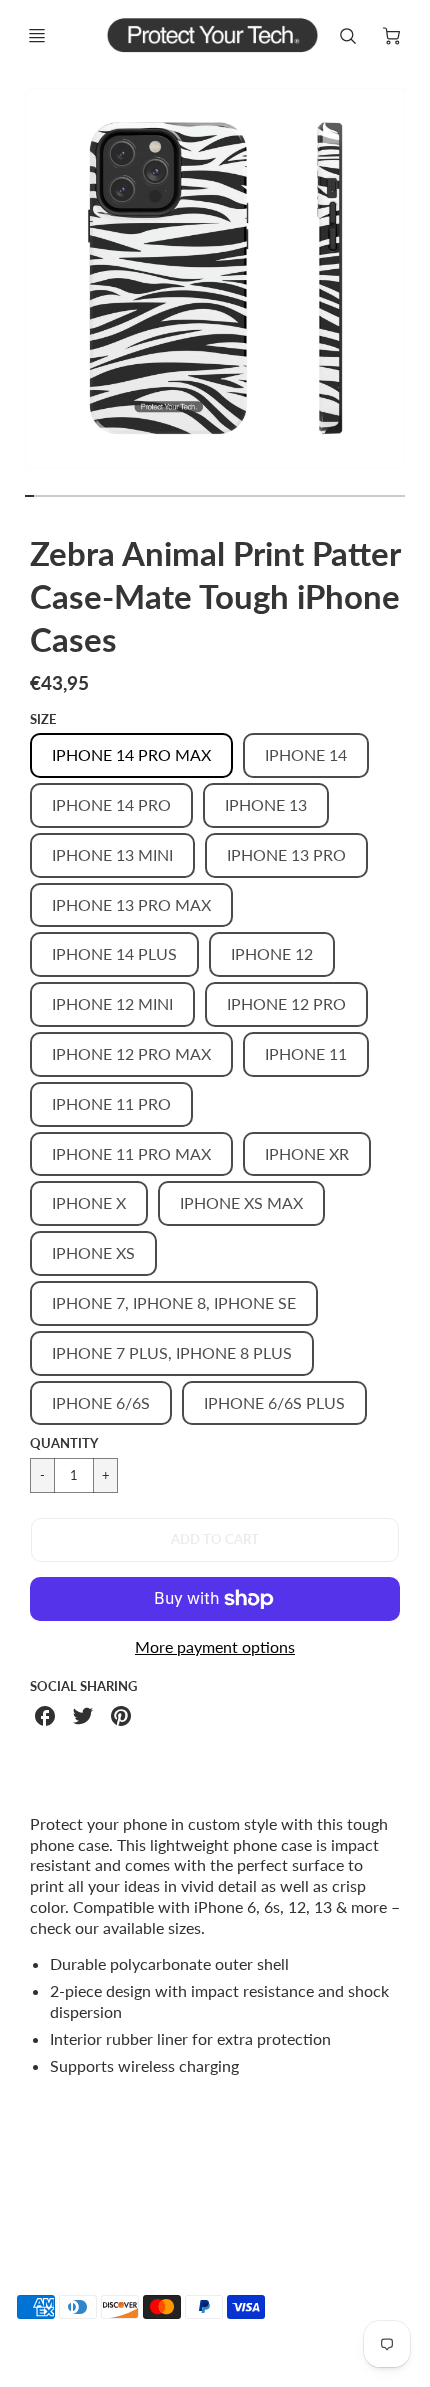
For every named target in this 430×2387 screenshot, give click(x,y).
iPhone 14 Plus (114, 953)
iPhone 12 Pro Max (131, 1053)
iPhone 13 (266, 804)
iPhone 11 (306, 1053)
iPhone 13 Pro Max (131, 904)
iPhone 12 (272, 953)
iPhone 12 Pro (286, 1003)
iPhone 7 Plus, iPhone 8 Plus (172, 1352)
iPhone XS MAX (241, 1202)
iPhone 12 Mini (112, 1003)
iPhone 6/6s (101, 1402)
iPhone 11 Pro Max (131, 1153)
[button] (215, 1540)
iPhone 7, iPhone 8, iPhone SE (174, 1302)
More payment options (215, 1646)
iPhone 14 (306, 754)
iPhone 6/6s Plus (274, 1402)
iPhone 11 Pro (111, 1103)
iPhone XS (93, 1252)
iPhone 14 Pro (111, 804)
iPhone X (89, 1202)
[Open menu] (37, 36)
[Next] (416, 287)
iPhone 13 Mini (112, 854)
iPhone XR (307, 1153)
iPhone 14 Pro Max (131, 754)
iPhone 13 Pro (286, 854)
